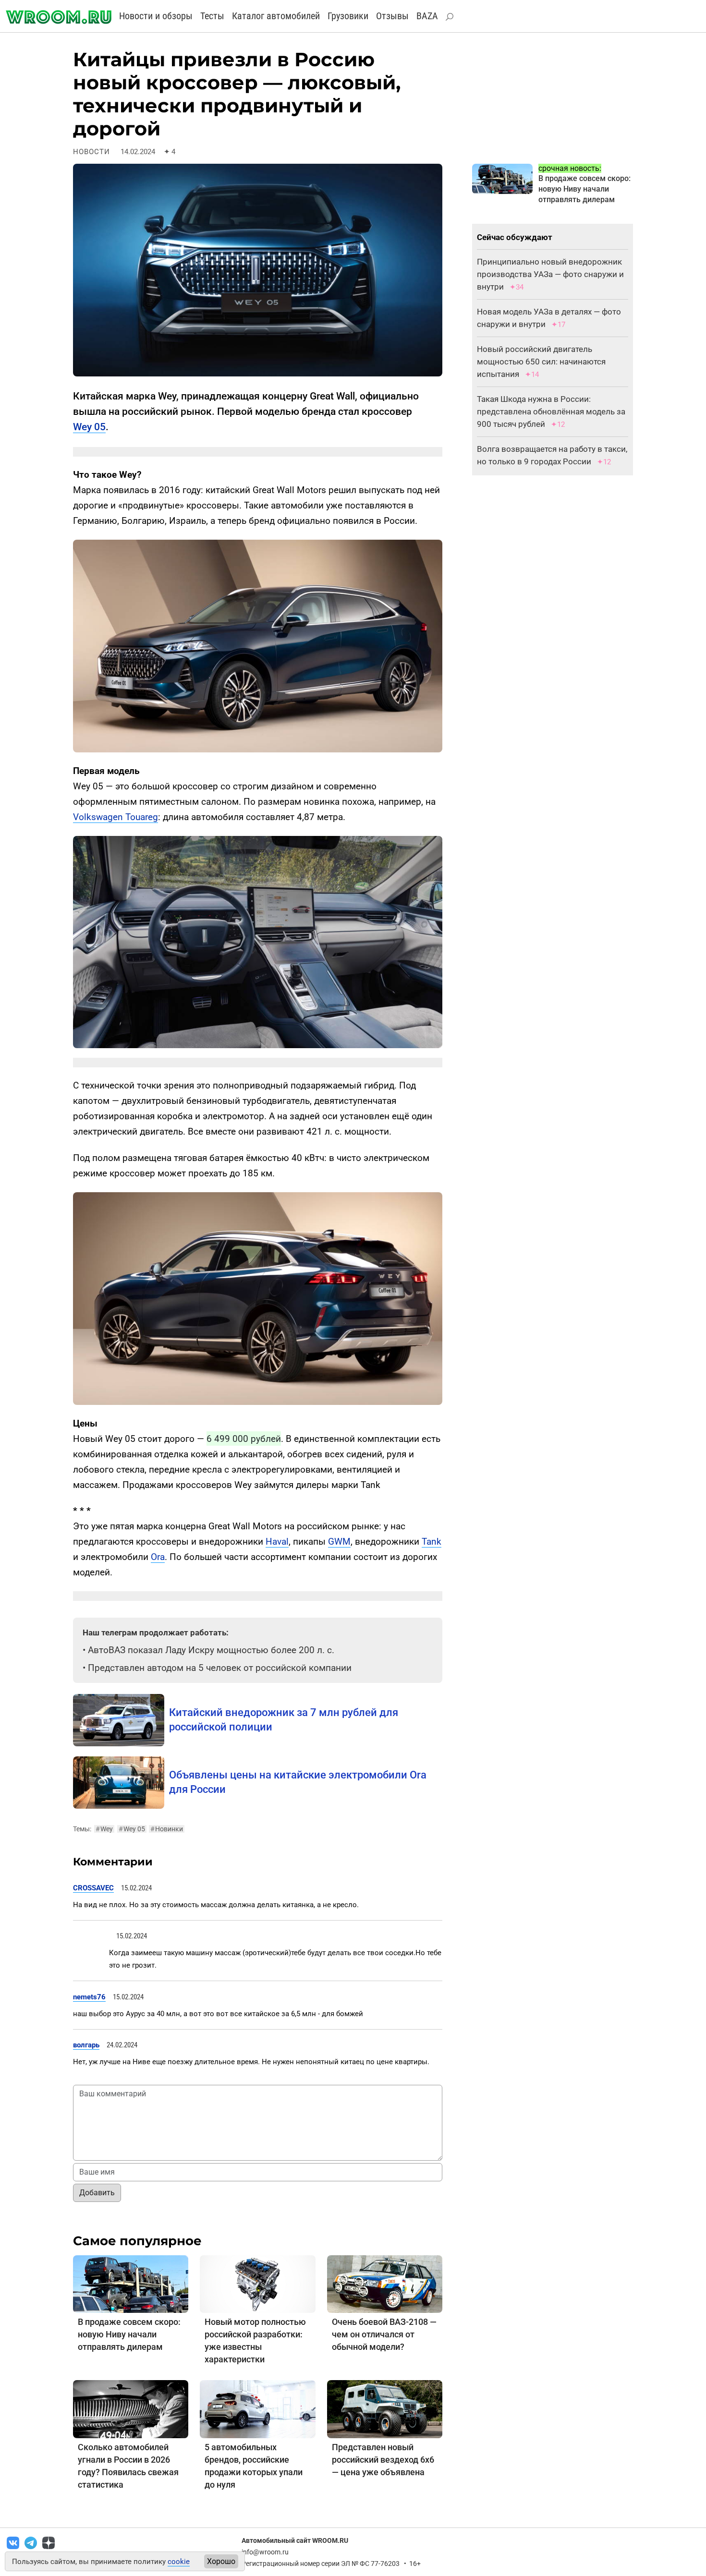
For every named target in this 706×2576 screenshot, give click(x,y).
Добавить (97, 2193)
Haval (277, 1542)
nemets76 (89, 1997)
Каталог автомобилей (276, 16)
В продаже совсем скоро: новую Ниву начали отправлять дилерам (129, 2334)
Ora (158, 1557)
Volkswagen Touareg (116, 817)
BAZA (427, 16)
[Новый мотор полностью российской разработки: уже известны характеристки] (257, 2284)
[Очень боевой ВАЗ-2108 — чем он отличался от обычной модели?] (385, 2284)
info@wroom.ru (265, 2552)
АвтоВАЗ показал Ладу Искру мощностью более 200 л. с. (211, 1650)
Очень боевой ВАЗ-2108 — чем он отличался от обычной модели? (384, 2334)
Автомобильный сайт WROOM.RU (295, 2540)
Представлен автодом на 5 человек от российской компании (220, 1668)
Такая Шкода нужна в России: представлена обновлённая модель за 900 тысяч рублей (551, 411)
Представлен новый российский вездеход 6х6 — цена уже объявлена (383, 2460)
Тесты (212, 16)
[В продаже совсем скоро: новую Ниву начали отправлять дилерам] (131, 2284)
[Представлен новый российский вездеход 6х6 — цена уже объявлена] (385, 2409)
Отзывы (392, 16)
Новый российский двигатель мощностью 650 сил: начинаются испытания (541, 362)
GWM (339, 1542)
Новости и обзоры (156, 16)
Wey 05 (89, 427)
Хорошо (221, 2561)
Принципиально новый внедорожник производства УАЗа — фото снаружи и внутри (550, 274)
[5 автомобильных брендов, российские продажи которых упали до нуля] (257, 2409)
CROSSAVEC (93, 1888)
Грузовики (348, 16)
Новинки (167, 1829)
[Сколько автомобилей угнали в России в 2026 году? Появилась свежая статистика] (131, 2409)
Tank (432, 1542)
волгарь (86, 2045)
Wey (104, 1829)
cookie (179, 2562)
